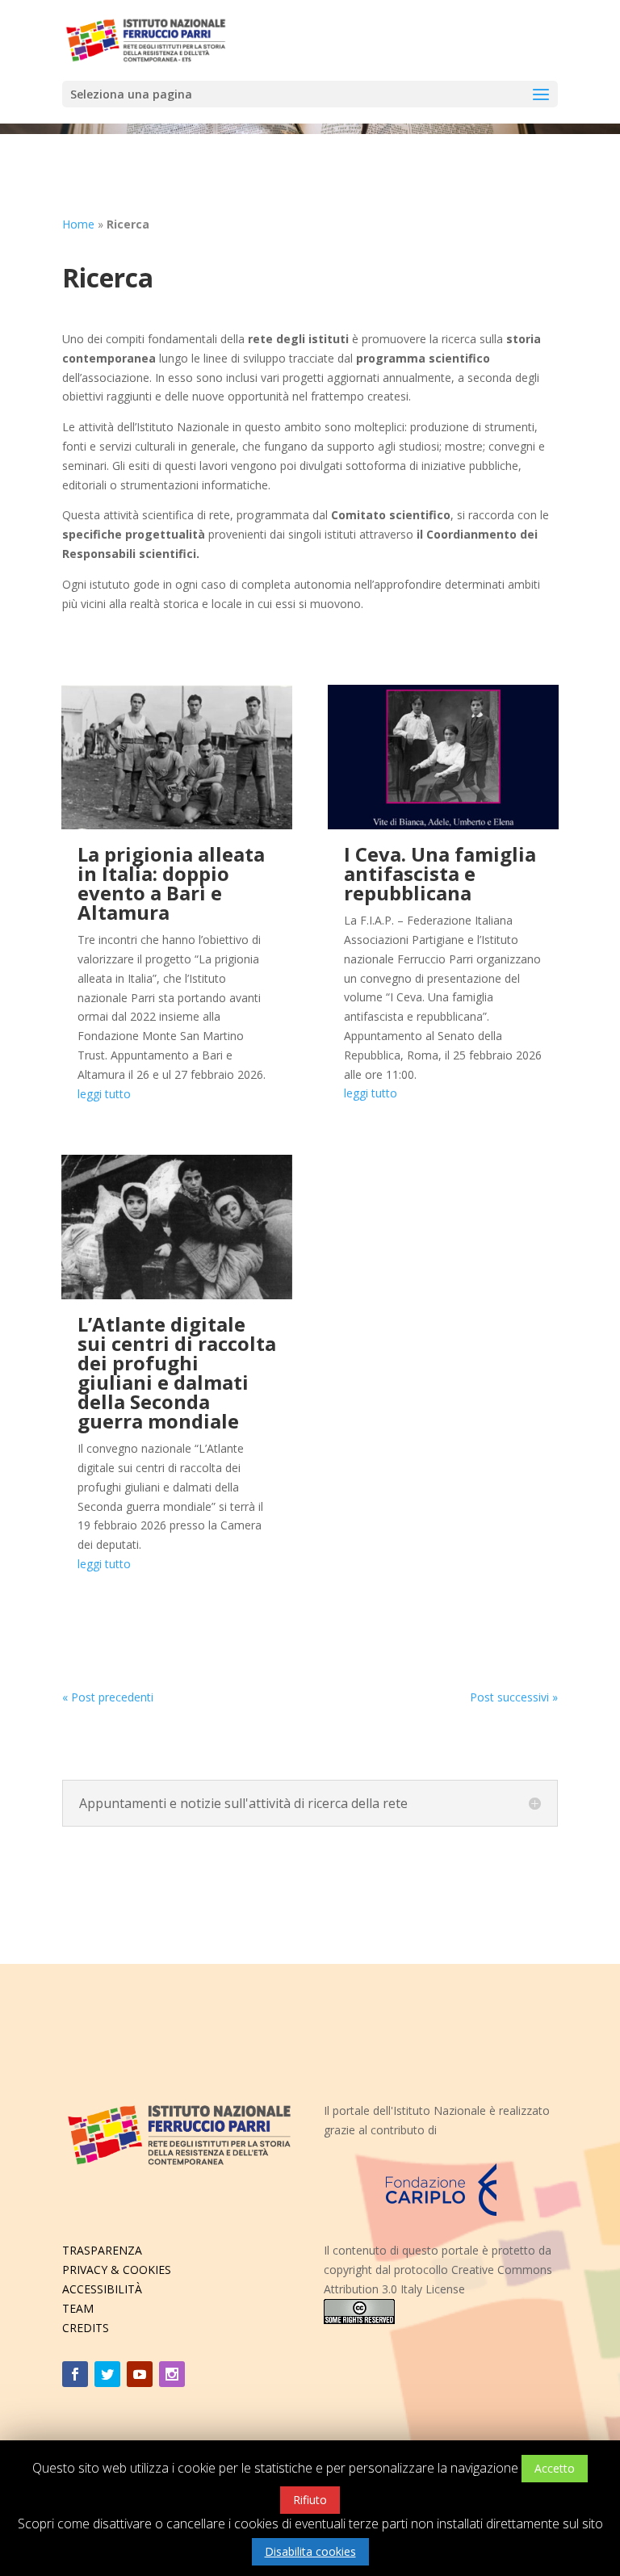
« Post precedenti (108, 1697)
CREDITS (86, 2328)
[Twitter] (107, 2374)
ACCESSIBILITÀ (102, 2289)
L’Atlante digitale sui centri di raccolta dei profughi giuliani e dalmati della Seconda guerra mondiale (177, 1372)
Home (78, 224)
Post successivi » (514, 1697)
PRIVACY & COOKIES (117, 2270)
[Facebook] (75, 2374)
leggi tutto (104, 1094)
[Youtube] (140, 2374)
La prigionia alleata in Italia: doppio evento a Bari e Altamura (171, 883)
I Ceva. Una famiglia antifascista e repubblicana (440, 873)
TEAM (78, 2308)
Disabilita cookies (310, 2551)
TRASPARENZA (102, 2250)
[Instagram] (172, 2374)
